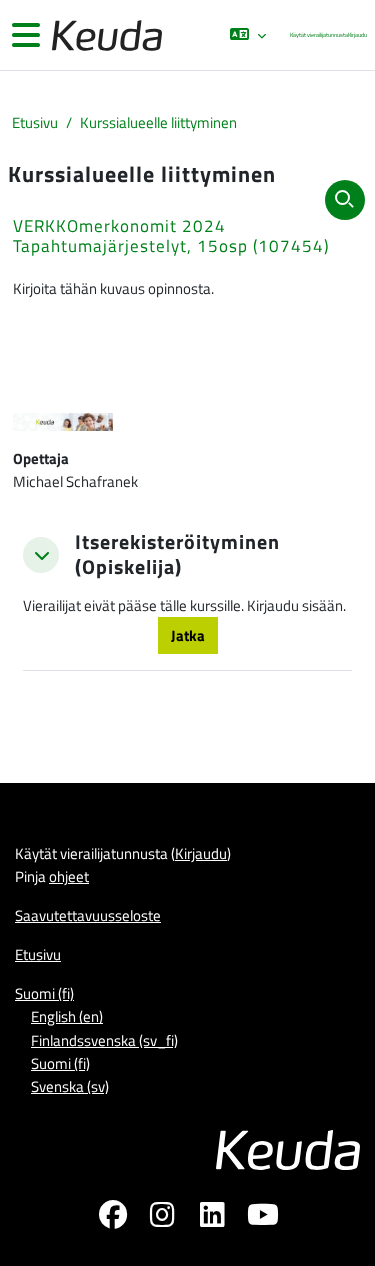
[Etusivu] (105, 35)
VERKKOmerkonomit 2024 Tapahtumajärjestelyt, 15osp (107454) (171, 236)
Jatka (188, 635)
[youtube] (263, 1218)
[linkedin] (213, 1218)
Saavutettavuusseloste (88, 915)
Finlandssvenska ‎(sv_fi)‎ (104, 1040)
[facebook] (113, 1218)
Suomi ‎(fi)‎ (44, 993)
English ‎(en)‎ (67, 1016)
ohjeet (69, 876)
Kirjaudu (357, 34)
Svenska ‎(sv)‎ (70, 1086)
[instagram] (163, 1218)
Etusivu (35, 122)
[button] (248, 35)
